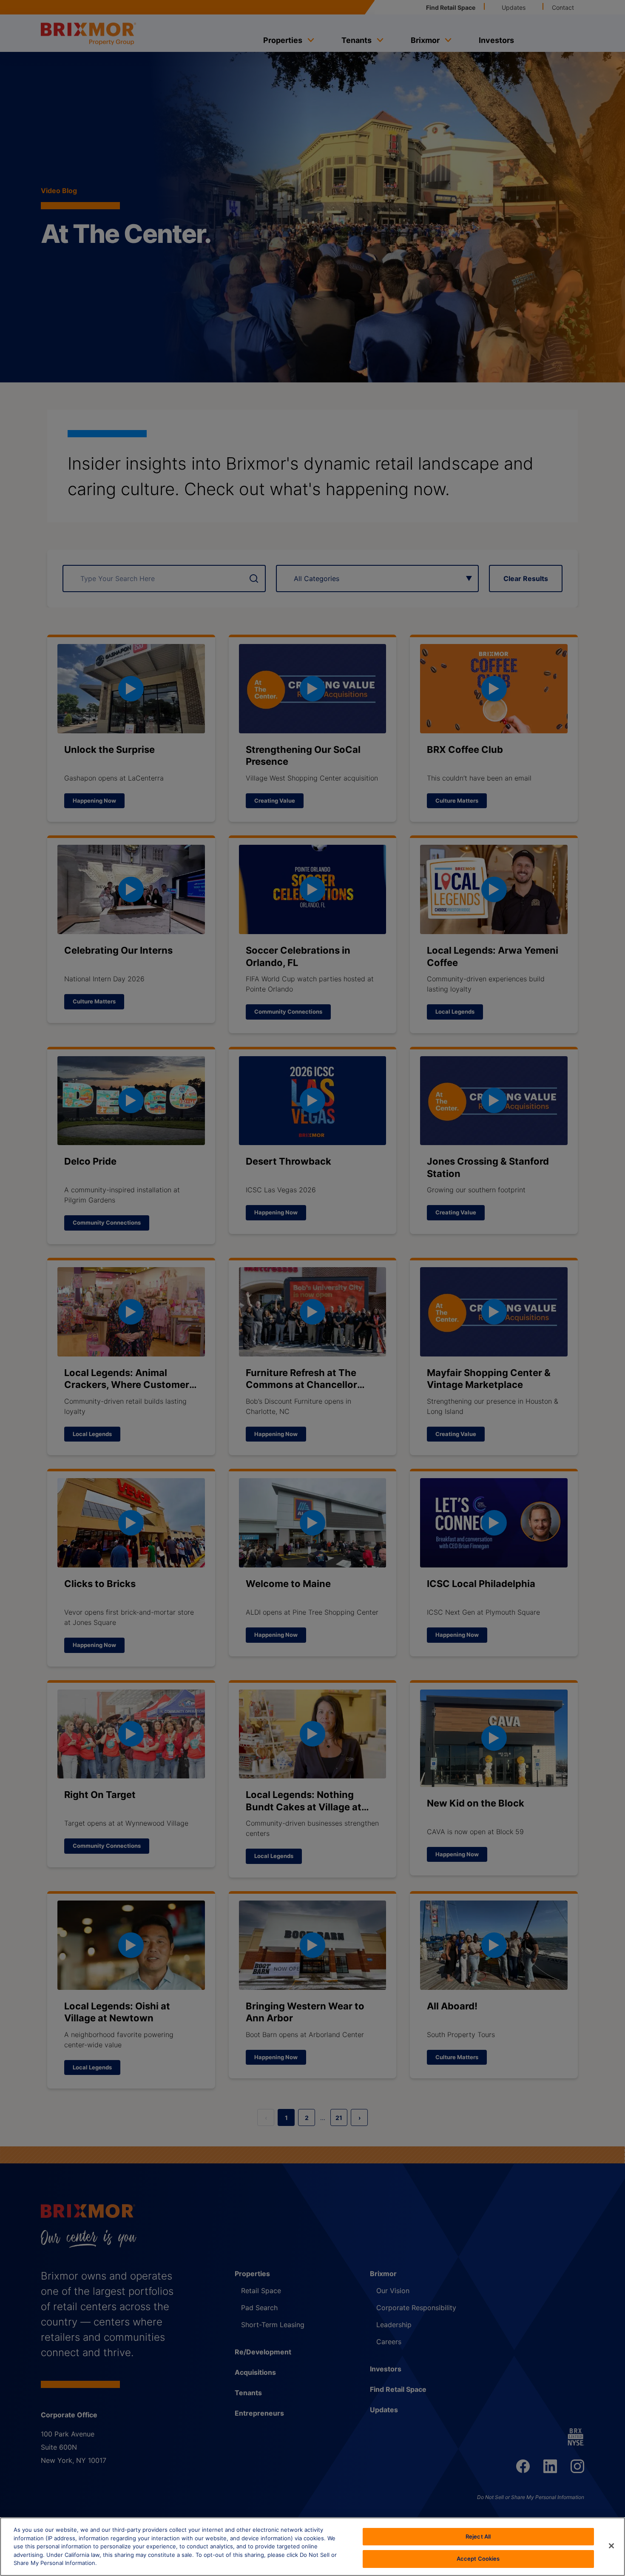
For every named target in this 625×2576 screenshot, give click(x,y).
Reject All (478, 2536)
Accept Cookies (478, 2558)
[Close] (611, 2546)
